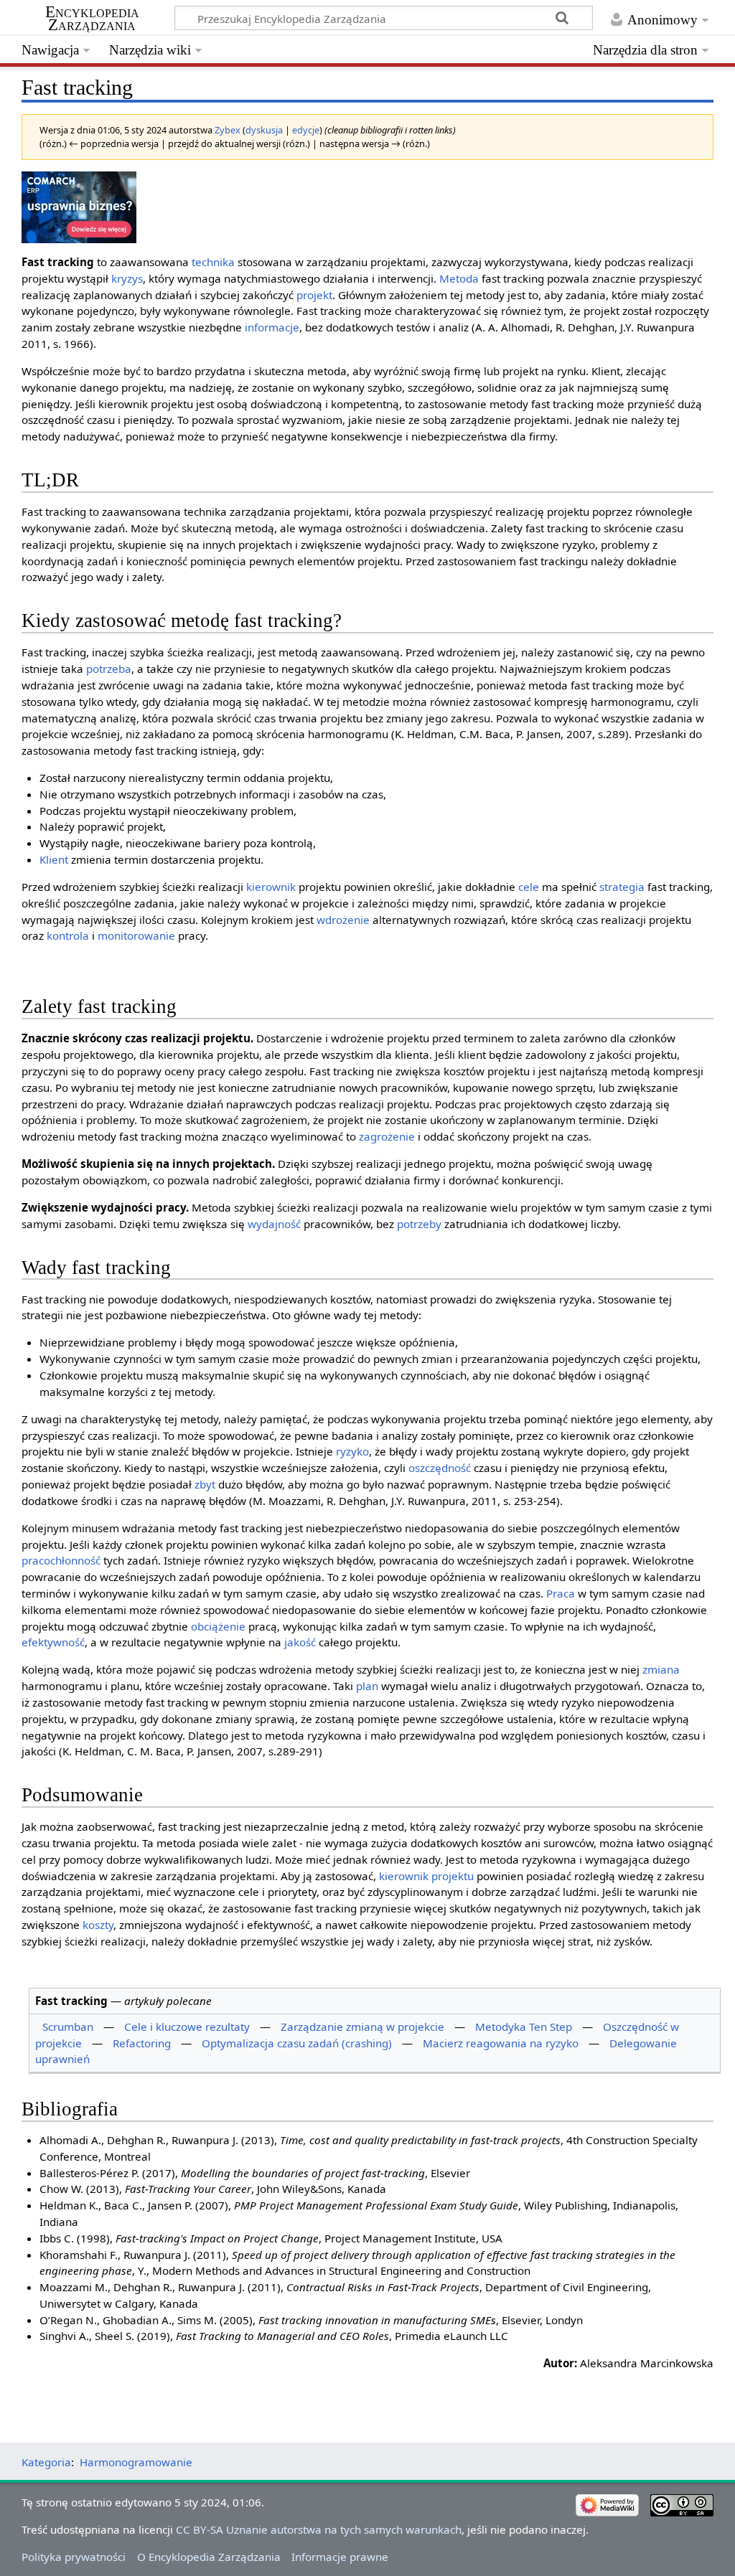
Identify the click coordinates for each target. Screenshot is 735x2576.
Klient (54, 859)
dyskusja (264, 130)
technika (213, 262)
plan (367, 1686)
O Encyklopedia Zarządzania (209, 2557)
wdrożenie (343, 920)
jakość (300, 1642)
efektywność (53, 1642)
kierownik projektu (426, 1876)
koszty (98, 1925)
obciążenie (218, 1626)
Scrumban (68, 2027)
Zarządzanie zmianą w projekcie (362, 2027)
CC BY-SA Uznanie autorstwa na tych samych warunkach (319, 2529)
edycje (306, 130)
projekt (314, 295)
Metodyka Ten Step (524, 2027)
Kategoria (46, 2462)
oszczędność (440, 1468)
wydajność (274, 1224)
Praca (561, 1593)
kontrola (68, 935)
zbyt (205, 1484)
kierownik (271, 887)
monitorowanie (136, 935)
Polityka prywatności (74, 2557)
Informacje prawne (340, 2557)
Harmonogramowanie (136, 2462)
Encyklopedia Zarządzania (92, 19)
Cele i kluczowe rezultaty (187, 2027)
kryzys (127, 278)
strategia (622, 887)
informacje (272, 327)
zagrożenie (387, 1136)
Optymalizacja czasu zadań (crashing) (297, 2043)
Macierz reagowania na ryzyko (501, 2043)
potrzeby (419, 1224)
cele (529, 887)
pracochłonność (61, 1560)
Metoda (459, 278)
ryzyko (352, 1451)
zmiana (661, 1669)
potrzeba (109, 669)
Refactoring (142, 2043)
